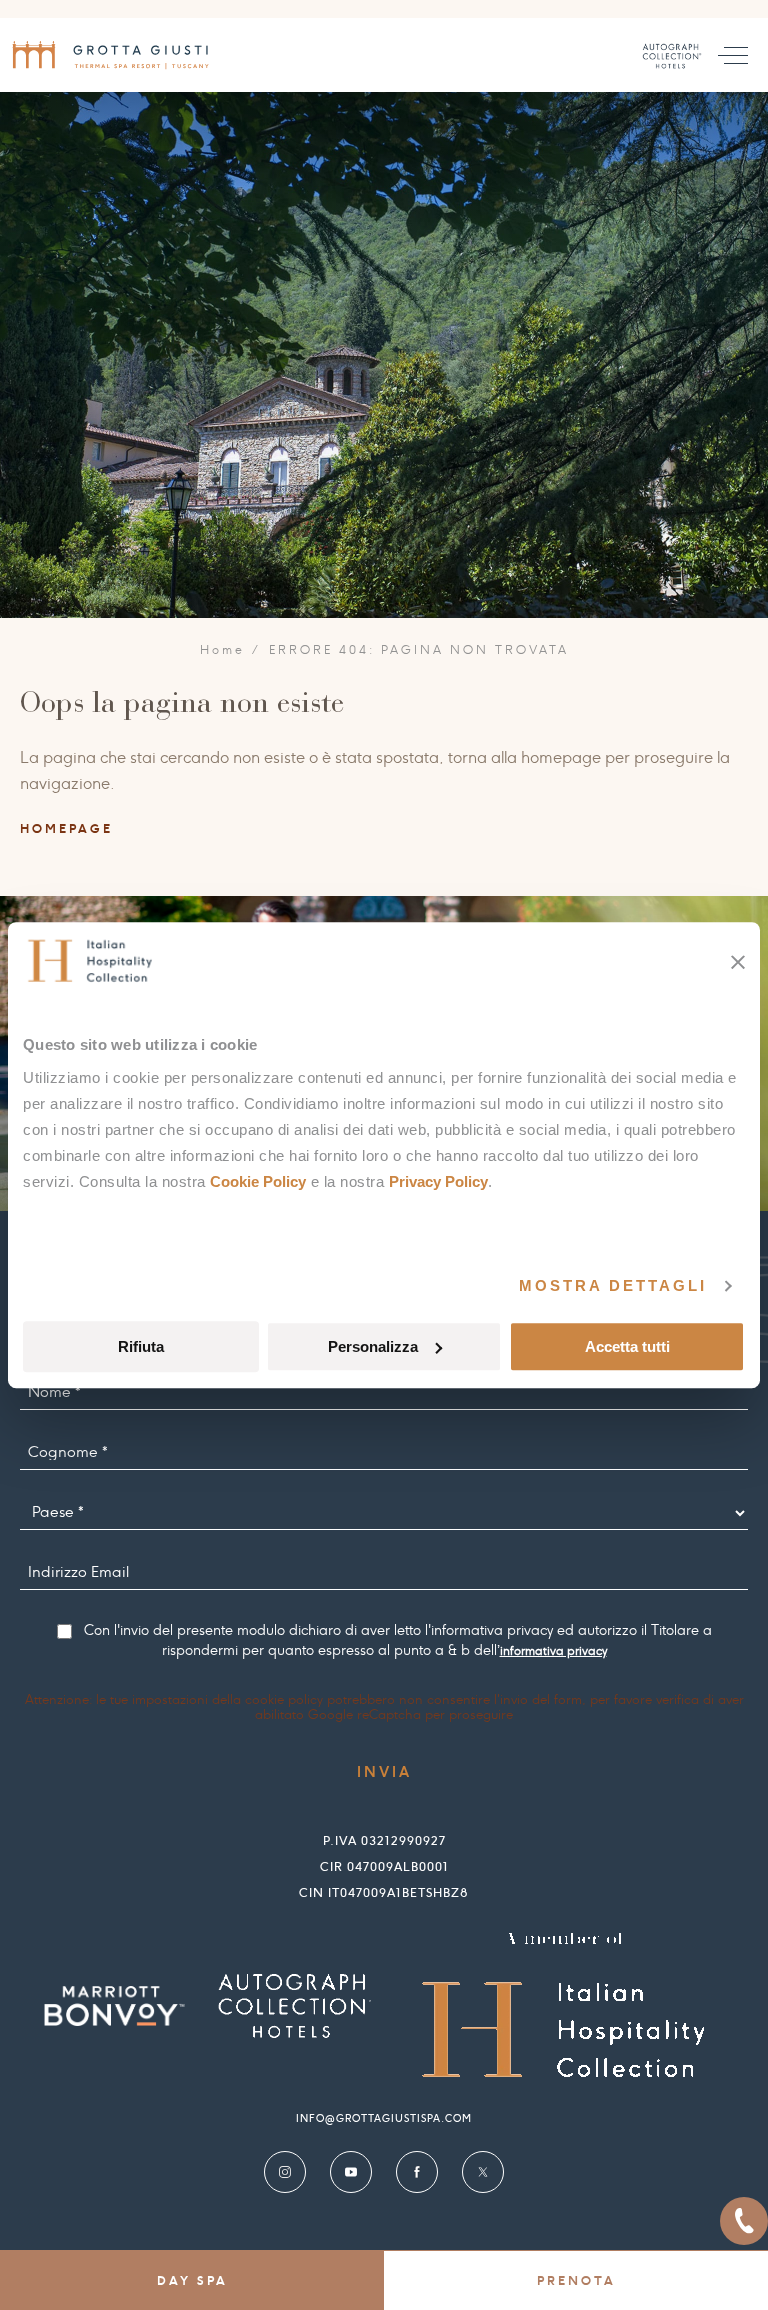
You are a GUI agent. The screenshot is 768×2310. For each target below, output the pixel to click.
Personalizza (373, 1346)
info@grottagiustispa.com (384, 2118)
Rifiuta (141, 1346)
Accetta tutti (627, 1346)
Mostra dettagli (613, 1285)
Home (223, 650)
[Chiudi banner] (738, 962)
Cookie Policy (258, 1181)
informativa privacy (553, 1651)
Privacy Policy (438, 1181)
